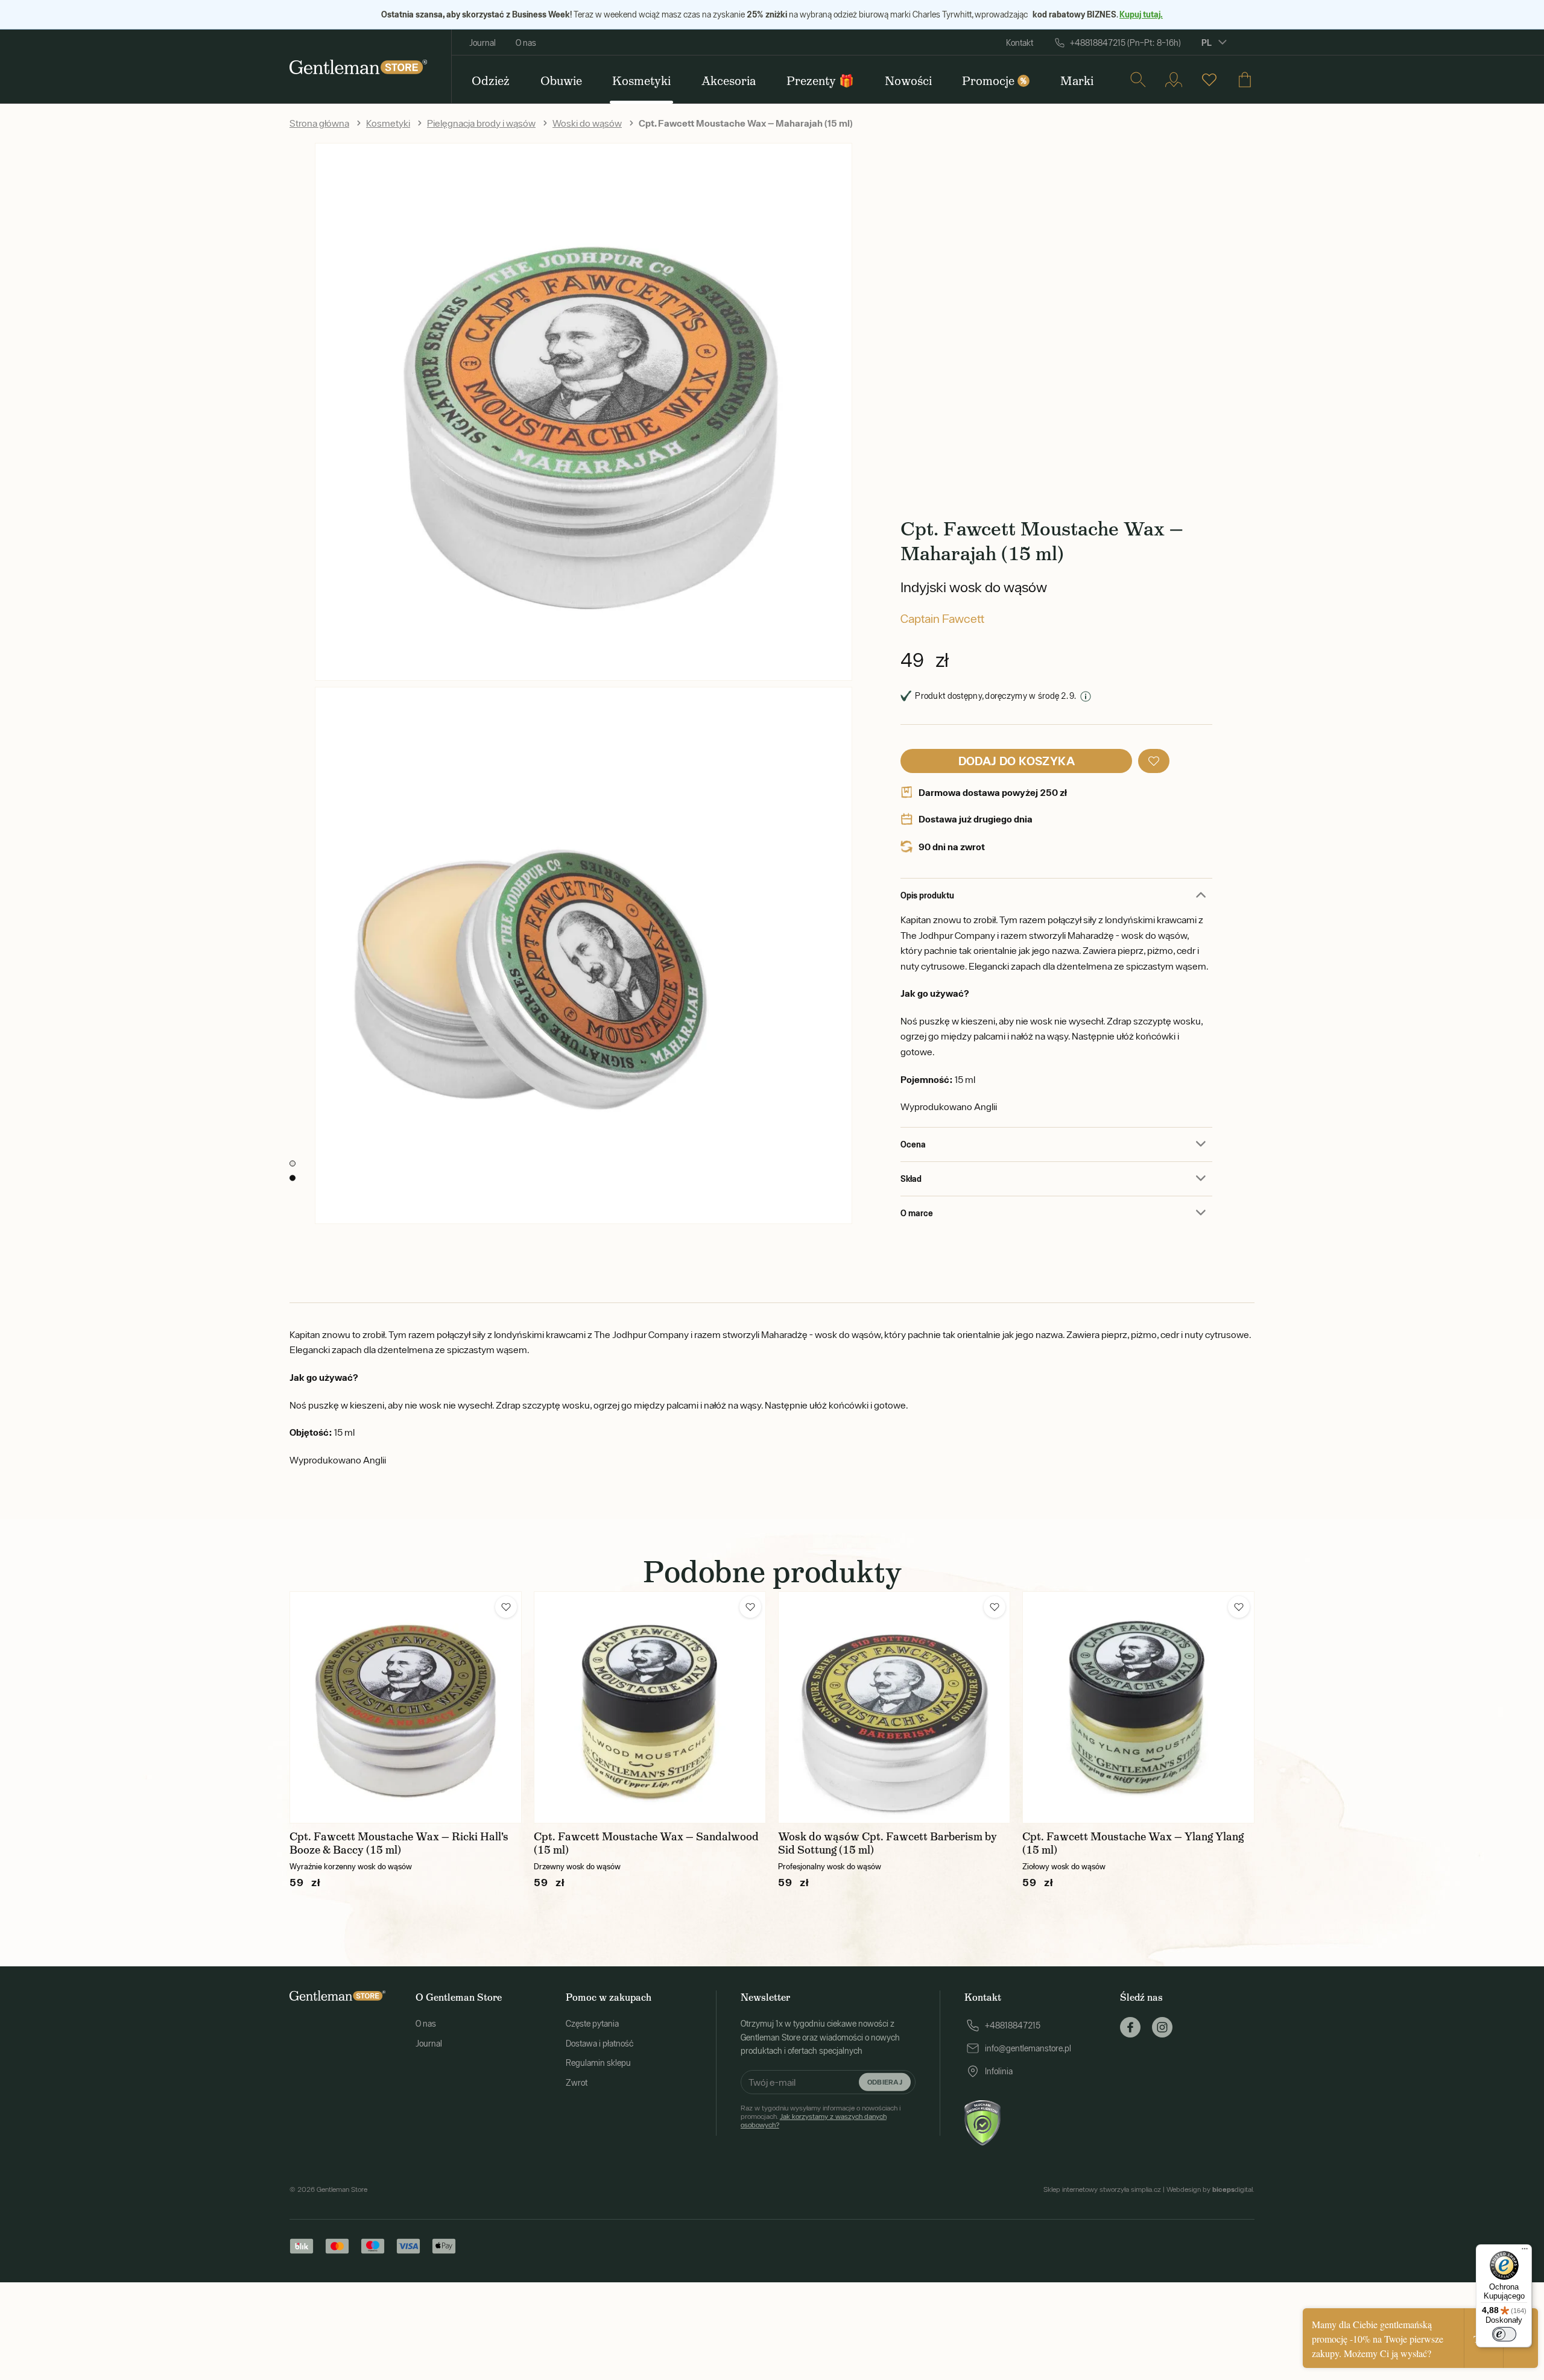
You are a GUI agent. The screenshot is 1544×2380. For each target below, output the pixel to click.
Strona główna (319, 123)
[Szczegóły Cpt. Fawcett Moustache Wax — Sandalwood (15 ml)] (650, 1707)
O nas (526, 43)
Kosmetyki (388, 123)
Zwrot (577, 2083)
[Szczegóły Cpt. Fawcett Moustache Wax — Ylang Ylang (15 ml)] (1138, 1707)
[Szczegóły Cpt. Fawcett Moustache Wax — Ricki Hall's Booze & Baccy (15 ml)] (406, 1707)
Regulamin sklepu (598, 2063)
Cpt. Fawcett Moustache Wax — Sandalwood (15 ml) (646, 1843)
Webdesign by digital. (1210, 2189)
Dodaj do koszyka (1017, 761)
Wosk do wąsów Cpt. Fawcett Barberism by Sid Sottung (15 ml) (887, 1843)
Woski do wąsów (587, 123)
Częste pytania (592, 2024)
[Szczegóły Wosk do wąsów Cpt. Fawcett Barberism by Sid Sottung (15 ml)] (894, 1707)
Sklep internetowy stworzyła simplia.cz (1102, 2189)
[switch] (1504, 2334)
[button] (1154, 761)
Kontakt (1020, 43)
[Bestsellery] (1209, 80)
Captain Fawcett (942, 618)
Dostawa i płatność (600, 2044)
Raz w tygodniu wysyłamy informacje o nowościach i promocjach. (821, 2117)
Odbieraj (885, 2081)
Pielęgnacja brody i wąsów (481, 123)
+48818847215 (1013, 2025)
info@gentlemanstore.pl (1028, 2048)
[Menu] (1525, 2252)
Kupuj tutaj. (1141, 14)
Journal (482, 43)
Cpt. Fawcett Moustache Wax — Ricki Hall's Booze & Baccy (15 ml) (399, 1843)
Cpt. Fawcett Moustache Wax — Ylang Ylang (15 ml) (1133, 1843)
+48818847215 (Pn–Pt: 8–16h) (1125, 43)
